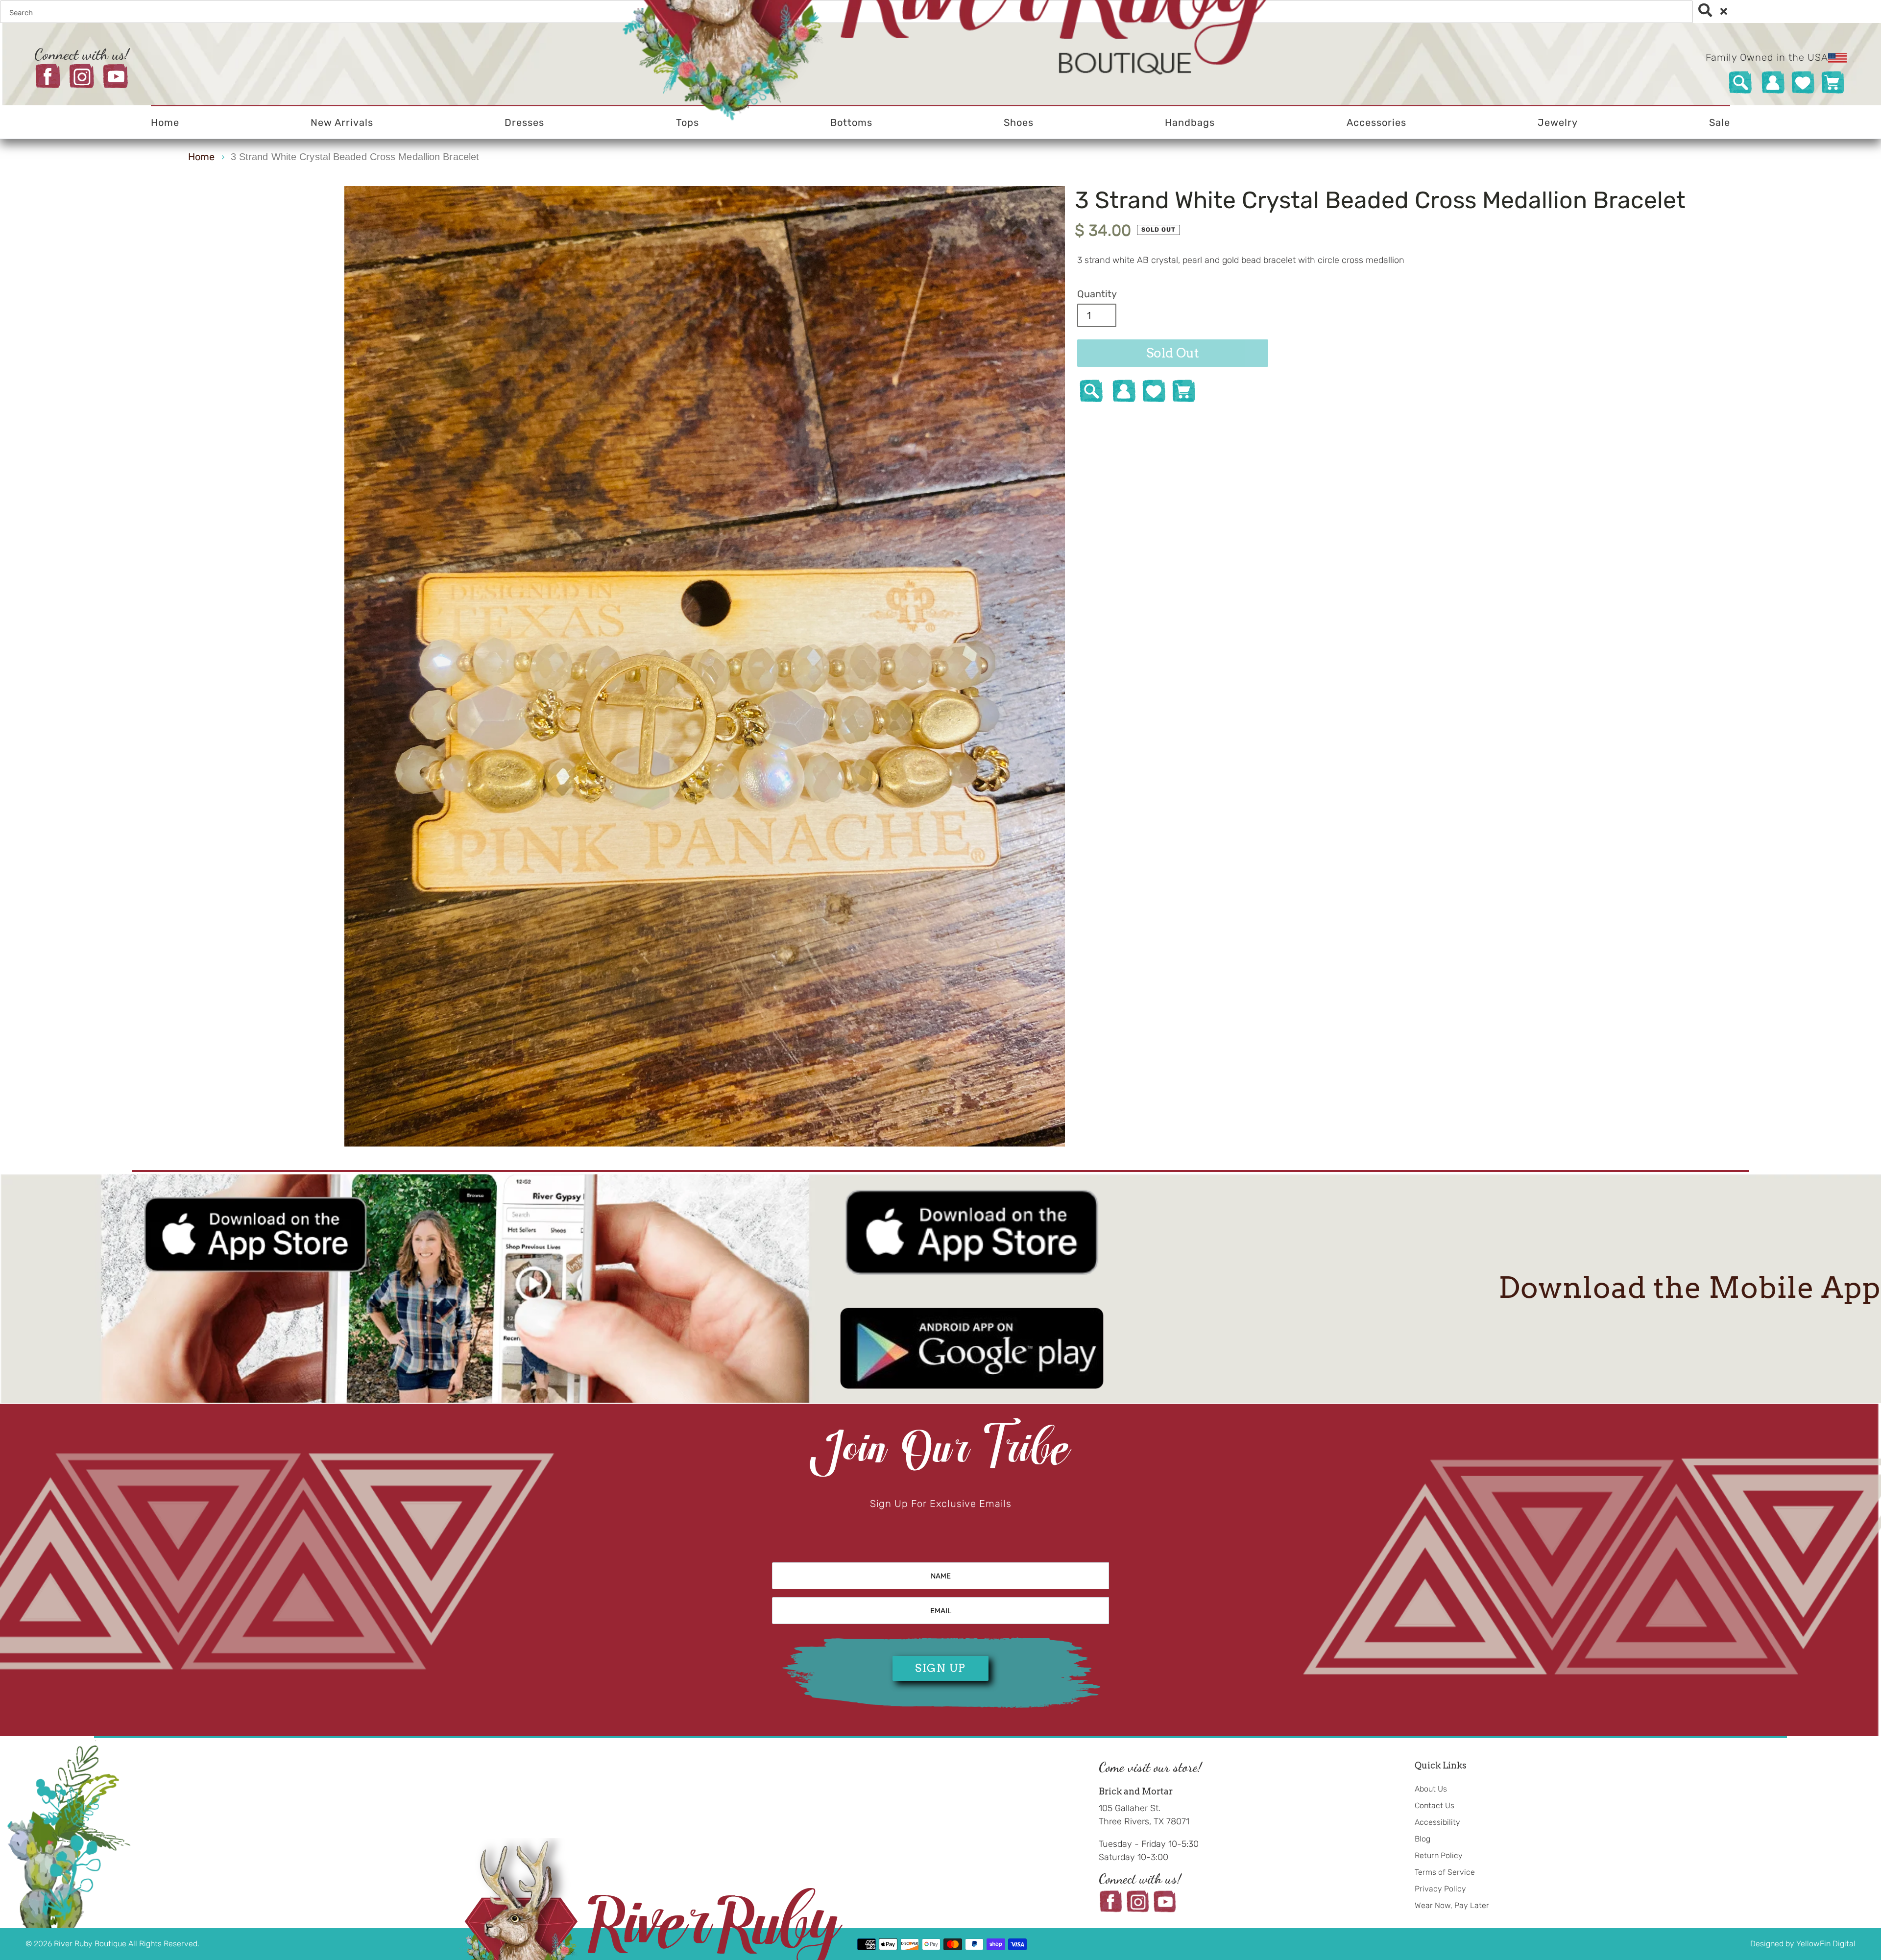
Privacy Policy (1440, 1889)
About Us (1431, 1789)
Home (201, 157)
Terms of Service (1445, 1872)
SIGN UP (940, 1668)
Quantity (1097, 294)
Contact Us (1435, 1805)
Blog (1423, 1839)
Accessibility (1437, 1822)
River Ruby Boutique (91, 1944)
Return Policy (1439, 1855)
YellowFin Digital (1826, 1944)
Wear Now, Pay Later (1452, 1905)
